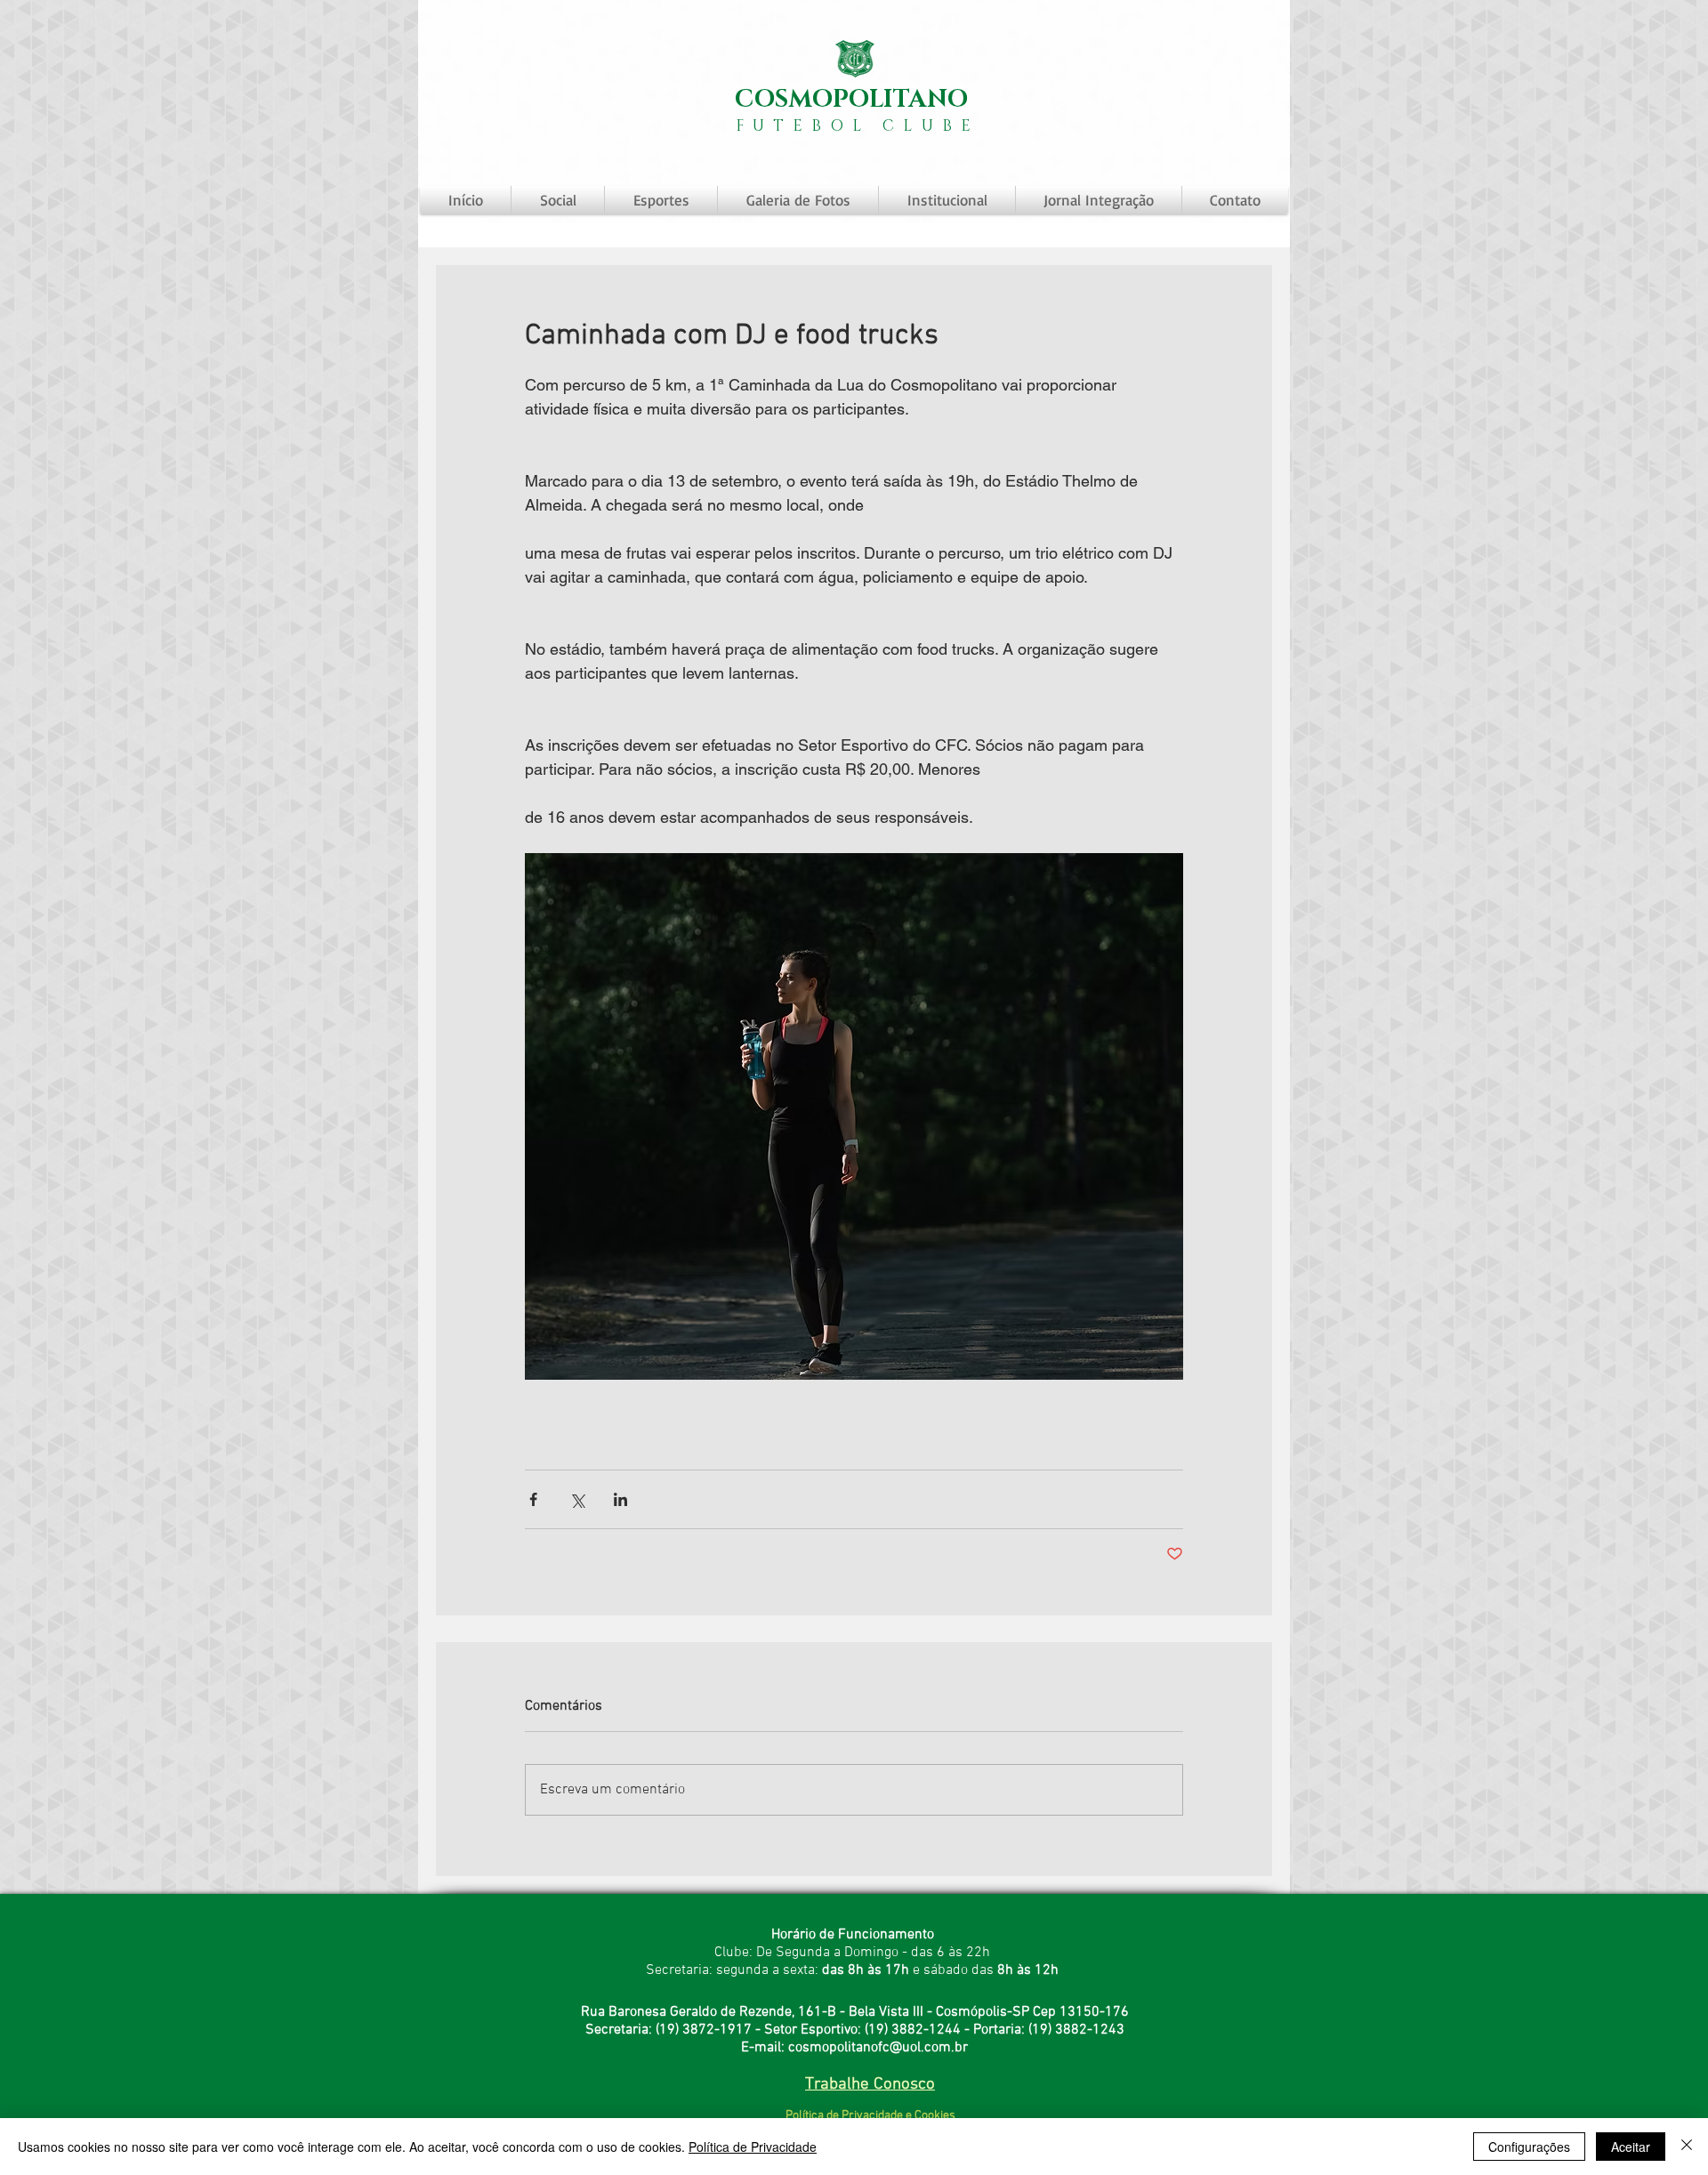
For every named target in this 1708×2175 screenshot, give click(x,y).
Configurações (1529, 2147)
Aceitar (1631, 2147)
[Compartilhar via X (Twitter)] (577, 1499)
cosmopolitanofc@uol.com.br (878, 2048)
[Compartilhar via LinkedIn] (620, 1499)
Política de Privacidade (753, 2147)
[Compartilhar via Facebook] (533, 1499)
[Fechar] (1687, 2147)
